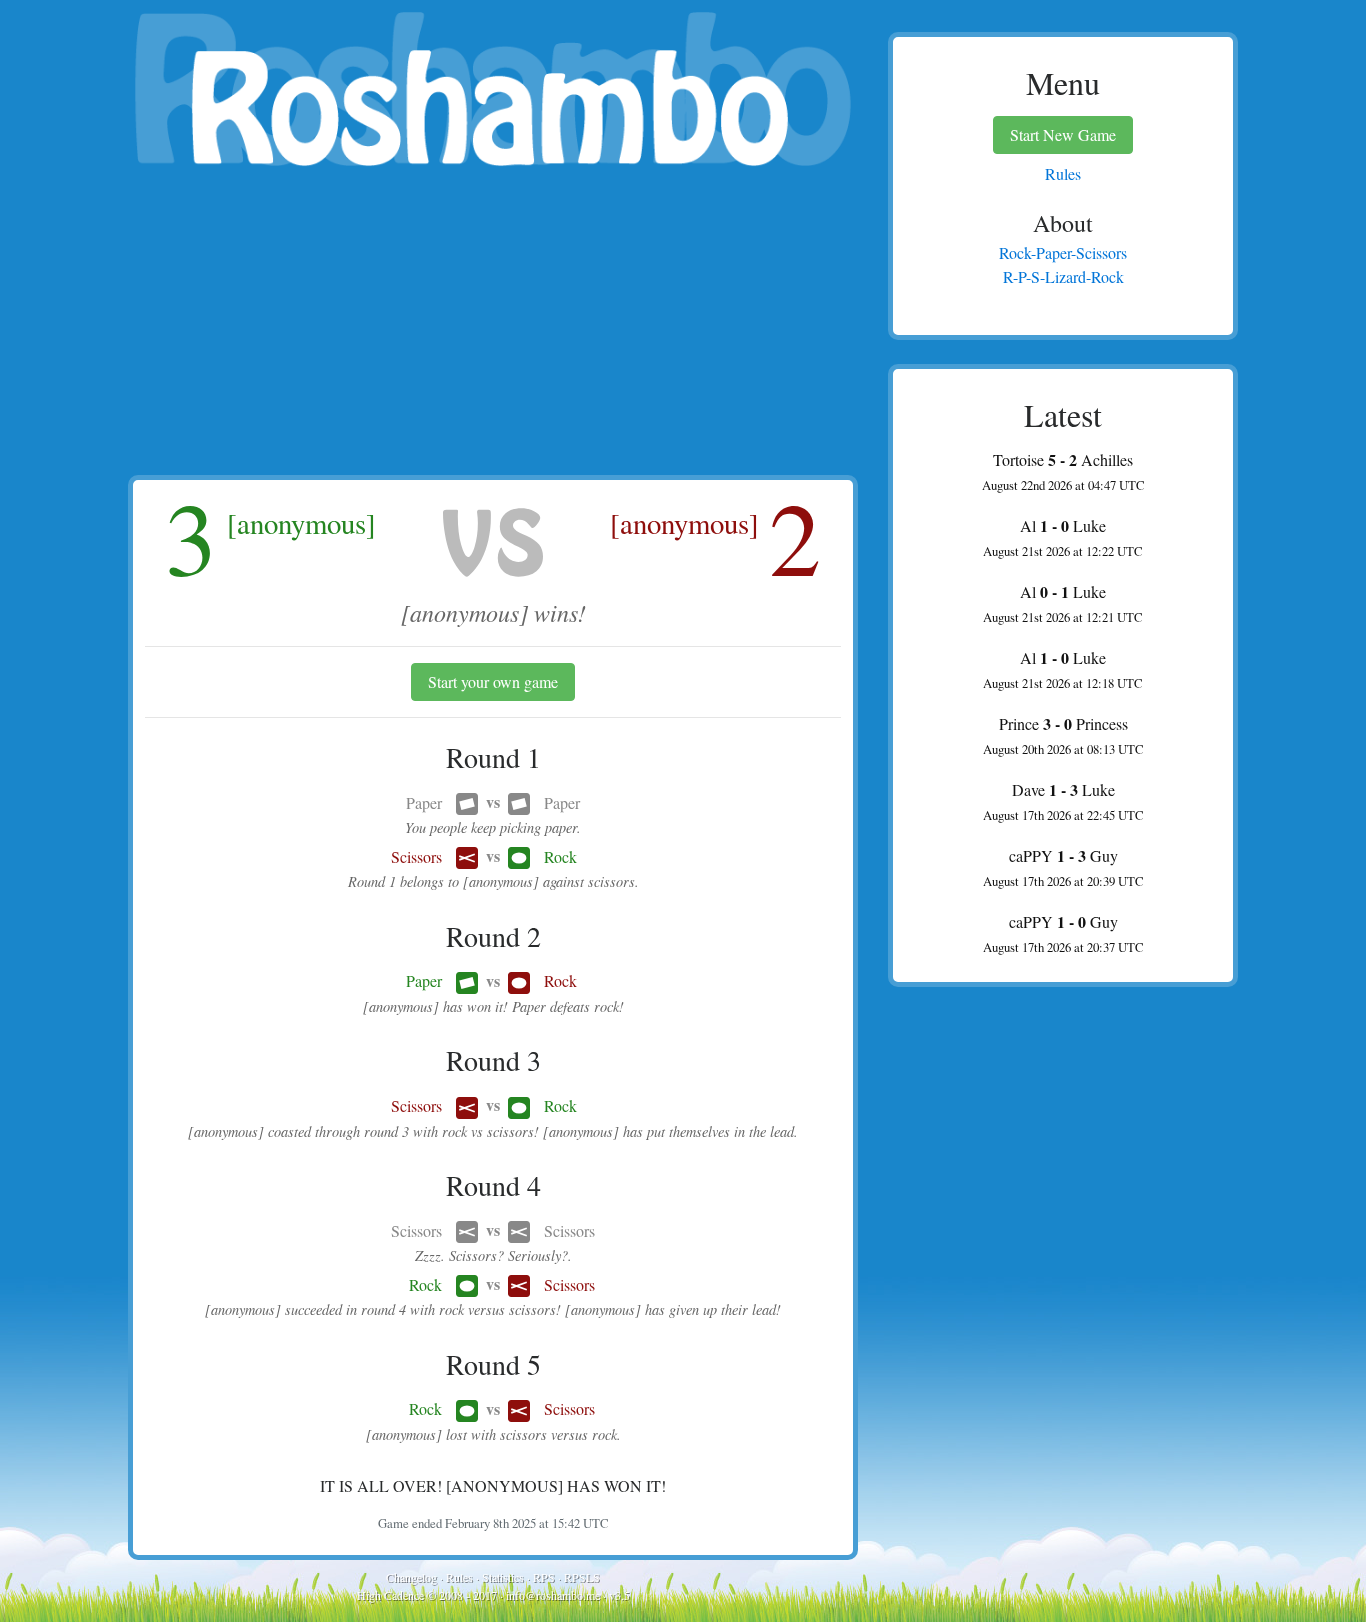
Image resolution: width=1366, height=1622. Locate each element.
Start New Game (1063, 134)
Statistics (503, 1577)
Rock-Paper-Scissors (1063, 252)
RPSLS (582, 1577)
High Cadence (390, 1595)
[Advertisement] (493, 325)
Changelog (411, 1577)
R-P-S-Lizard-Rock (1063, 276)
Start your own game (493, 681)
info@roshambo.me (553, 1595)
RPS (544, 1577)
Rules (459, 1577)
